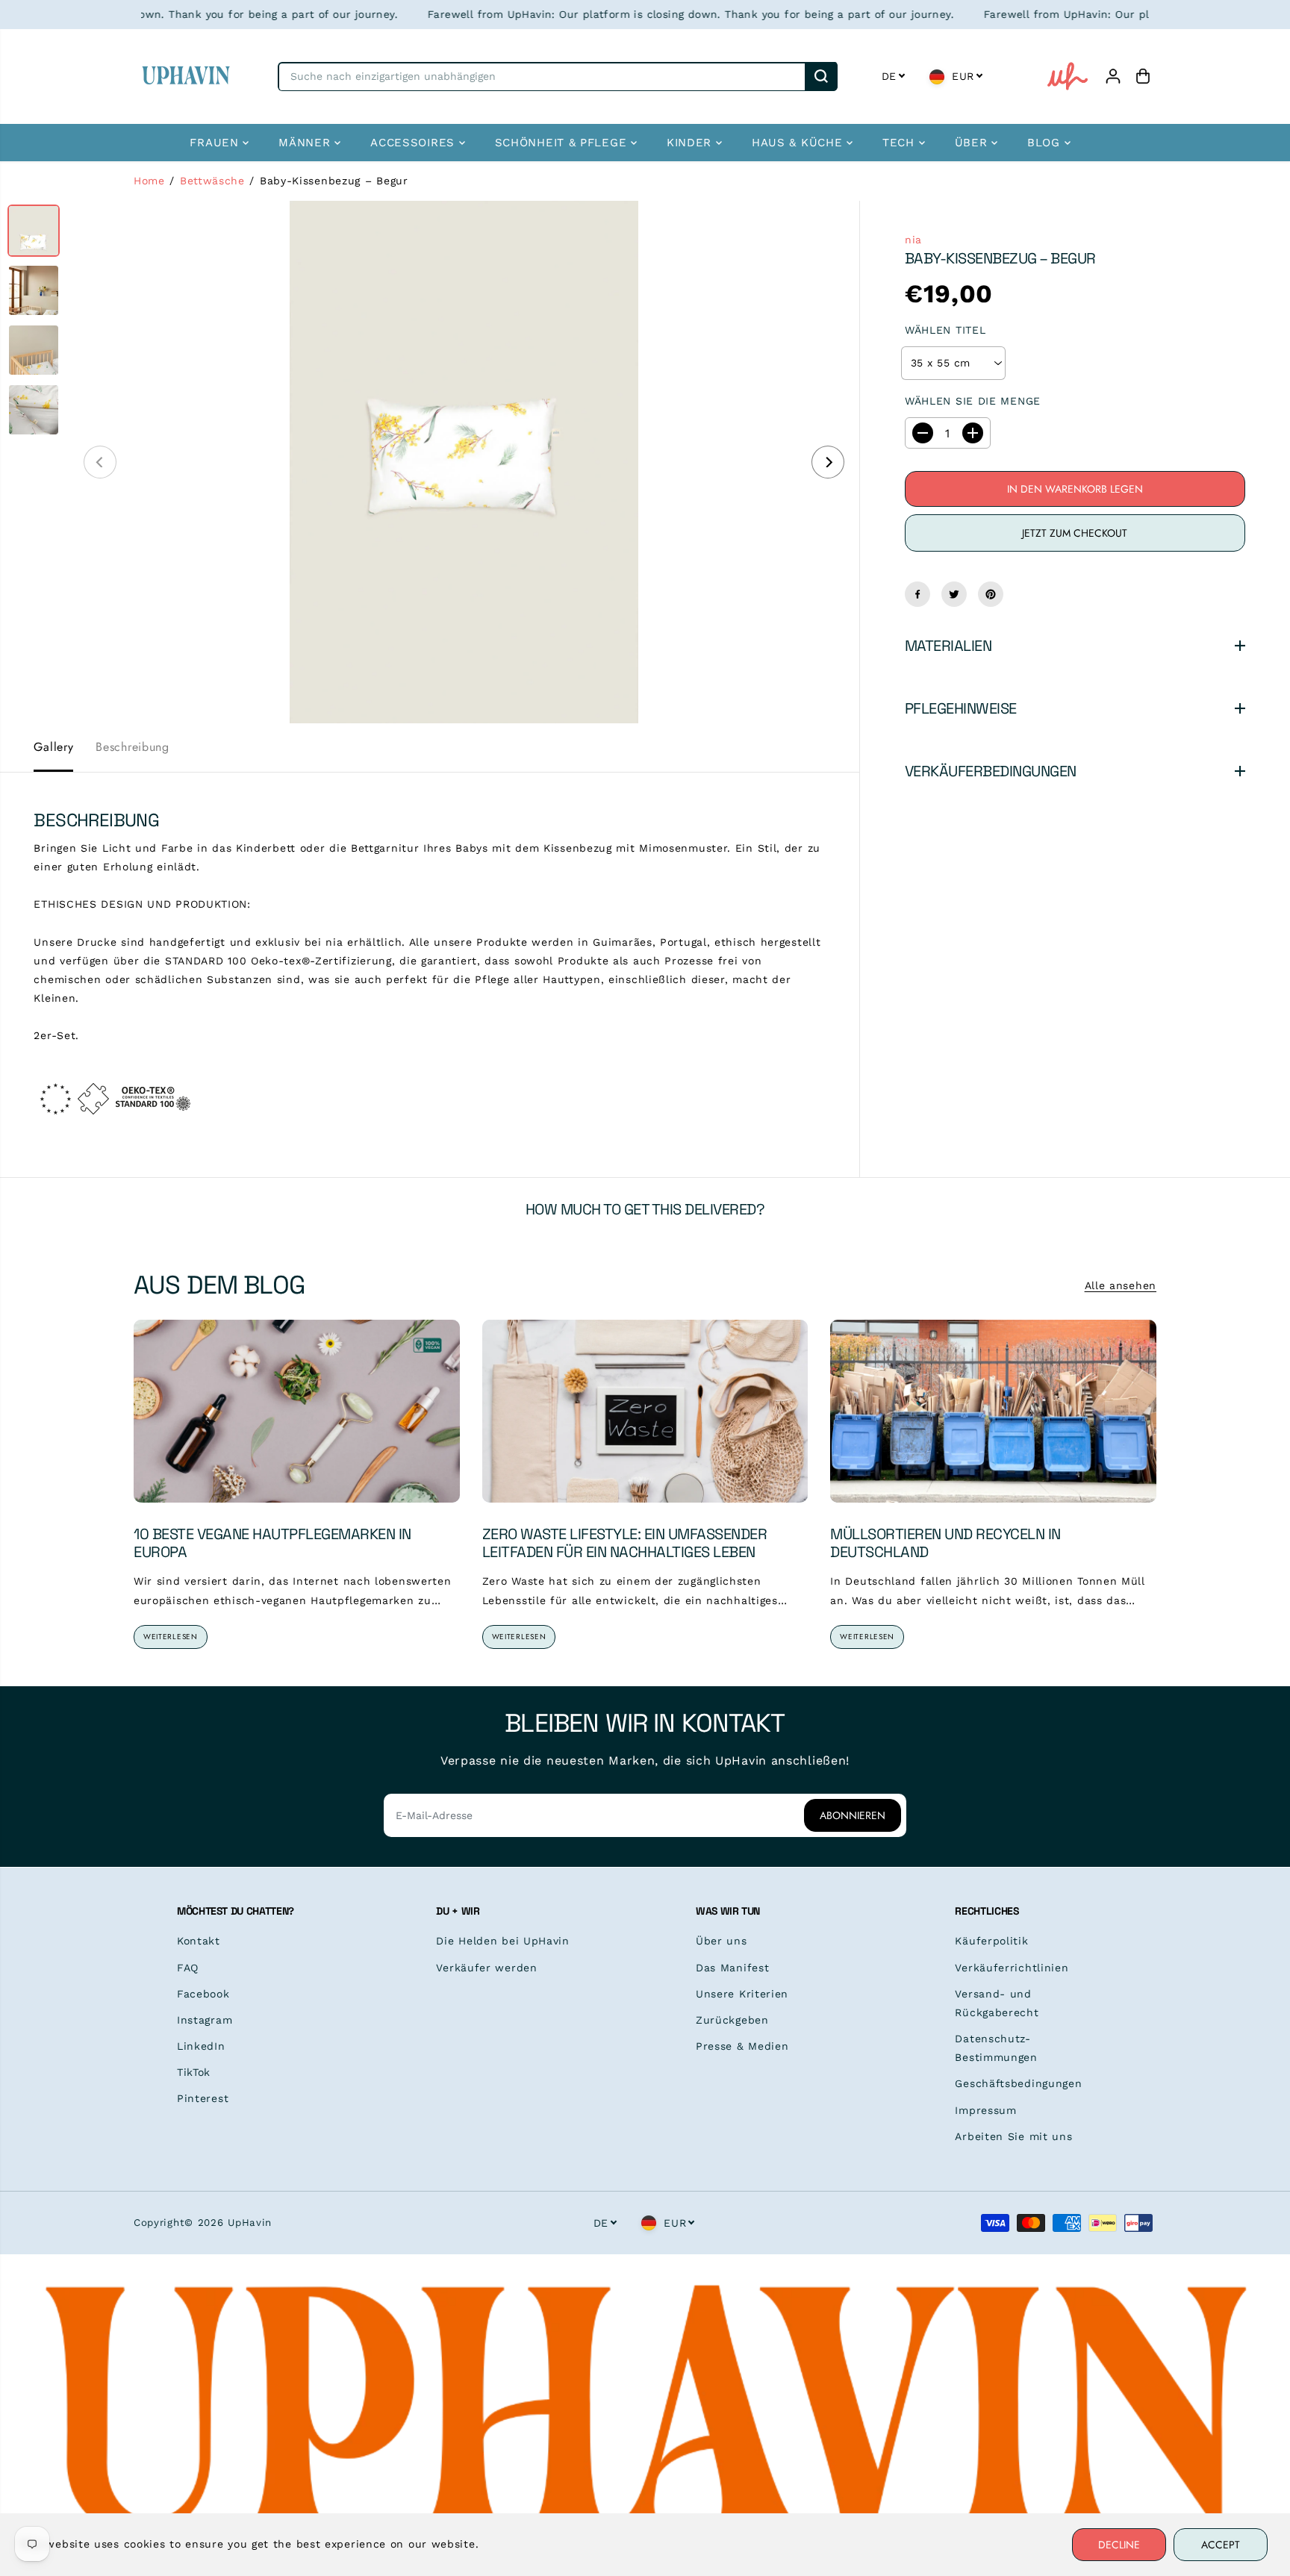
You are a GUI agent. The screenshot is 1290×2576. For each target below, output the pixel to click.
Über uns (722, 1941)
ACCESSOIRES (414, 143)
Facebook (203, 1994)
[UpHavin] (186, 77)
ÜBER (973, 143)
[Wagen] (1143, 76)
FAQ (188, 1968)
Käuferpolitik (991, 1941)
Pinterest (203, 2098)
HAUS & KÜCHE (799, 143)
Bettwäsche (212, 181)
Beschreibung (132, 747)
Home (149, 181)
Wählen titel (945, 330)
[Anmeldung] (1113, 76)
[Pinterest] (991, 594)
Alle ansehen (1121, 1285)
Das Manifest (732, 1968)
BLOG (1046, 143)
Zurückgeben (732, 2020)
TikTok (194, 2072)
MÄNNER (306, 143)
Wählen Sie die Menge (973, 401)
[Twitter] (954, 594)
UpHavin (250, 2223)
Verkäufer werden (486, 1968)
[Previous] (100, 462)
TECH (901, 143)
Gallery (53, 747)
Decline (1119, 2545)
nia (913, 240)
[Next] (828, 462)
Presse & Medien (742, 2046)
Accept (1221, 2545)
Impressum (985, 2110)
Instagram (205, 2020)
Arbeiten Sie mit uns (1013, 2136)
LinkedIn (201, 2046)
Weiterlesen (171, 1637)
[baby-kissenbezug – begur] (464, 462)
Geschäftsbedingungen (1018, 2083)
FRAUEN (216, 143)
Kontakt (199, 1941)
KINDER (691, 143)
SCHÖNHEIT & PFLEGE (563, 143)
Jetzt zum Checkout (1075, 533)
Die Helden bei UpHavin (502, 1941)
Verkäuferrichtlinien (1012, 1968)
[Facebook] (917, 594)
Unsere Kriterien (742, 1994)
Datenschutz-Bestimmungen (996, 2048)
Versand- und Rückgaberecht (997, 2003)
